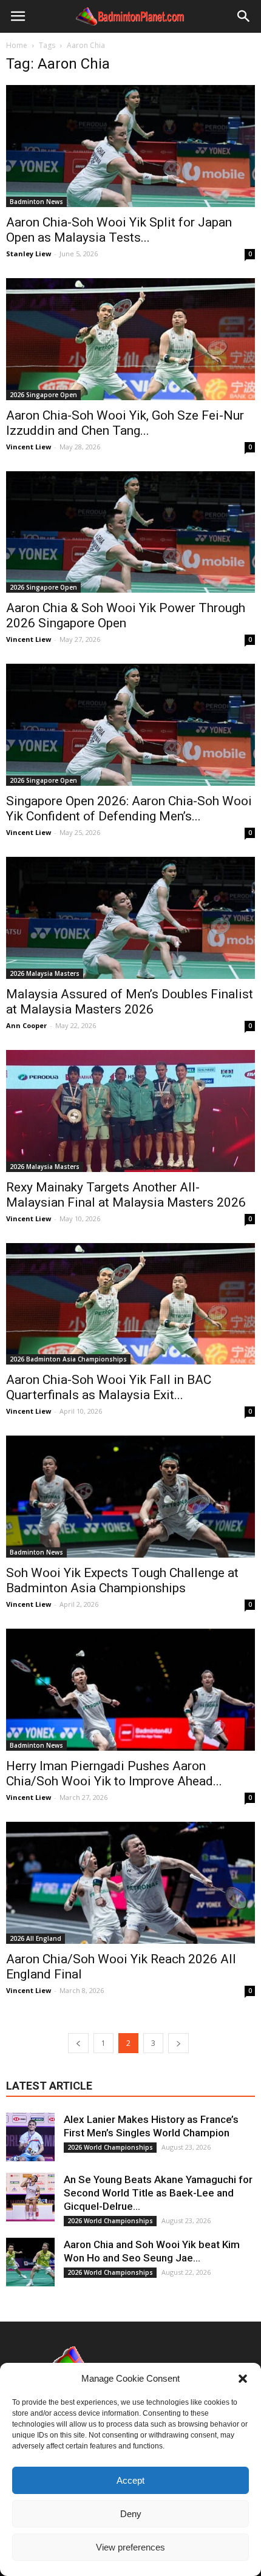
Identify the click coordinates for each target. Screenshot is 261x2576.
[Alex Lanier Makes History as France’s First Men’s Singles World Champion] (30, 2137)
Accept (130, 2480)
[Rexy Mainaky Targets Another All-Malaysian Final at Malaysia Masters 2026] (130, 1111)
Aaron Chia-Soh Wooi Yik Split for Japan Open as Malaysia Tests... (119, 230)
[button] (243, 2379)
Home (17, 45)
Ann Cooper (26, 1025)
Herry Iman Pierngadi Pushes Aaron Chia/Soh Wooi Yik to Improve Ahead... (114, 1774)
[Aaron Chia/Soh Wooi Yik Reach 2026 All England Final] (130, 1883)
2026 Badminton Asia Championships (68, 1359)
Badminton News (36, 202)
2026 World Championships (110, 2147)
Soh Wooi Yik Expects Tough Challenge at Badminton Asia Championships (122, 1580)
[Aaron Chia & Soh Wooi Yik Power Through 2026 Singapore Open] (130, 532)
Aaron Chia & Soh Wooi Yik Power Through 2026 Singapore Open (126, 615)
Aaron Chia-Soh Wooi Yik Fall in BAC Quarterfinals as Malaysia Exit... (109, 1387)
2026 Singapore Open (43, 395)
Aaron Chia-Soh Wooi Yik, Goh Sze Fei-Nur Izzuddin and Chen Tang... (125, 423)
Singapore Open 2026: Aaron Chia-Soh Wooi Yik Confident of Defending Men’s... (129, 809)
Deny (131, 2514)
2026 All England (36, 1938)
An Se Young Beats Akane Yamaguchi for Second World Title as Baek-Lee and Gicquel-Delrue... (158, 2193)
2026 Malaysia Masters (45, 973)
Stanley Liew (29, 254)
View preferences (130, 2547)
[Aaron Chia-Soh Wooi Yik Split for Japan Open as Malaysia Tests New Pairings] (130, 146)
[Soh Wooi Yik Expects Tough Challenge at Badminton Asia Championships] (130, 1497)
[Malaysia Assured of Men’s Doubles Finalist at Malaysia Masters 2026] (130, 918)
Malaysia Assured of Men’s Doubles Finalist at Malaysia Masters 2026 (130, 1002)
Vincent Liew (29, 447)
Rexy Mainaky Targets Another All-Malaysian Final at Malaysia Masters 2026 (126, 1195)
